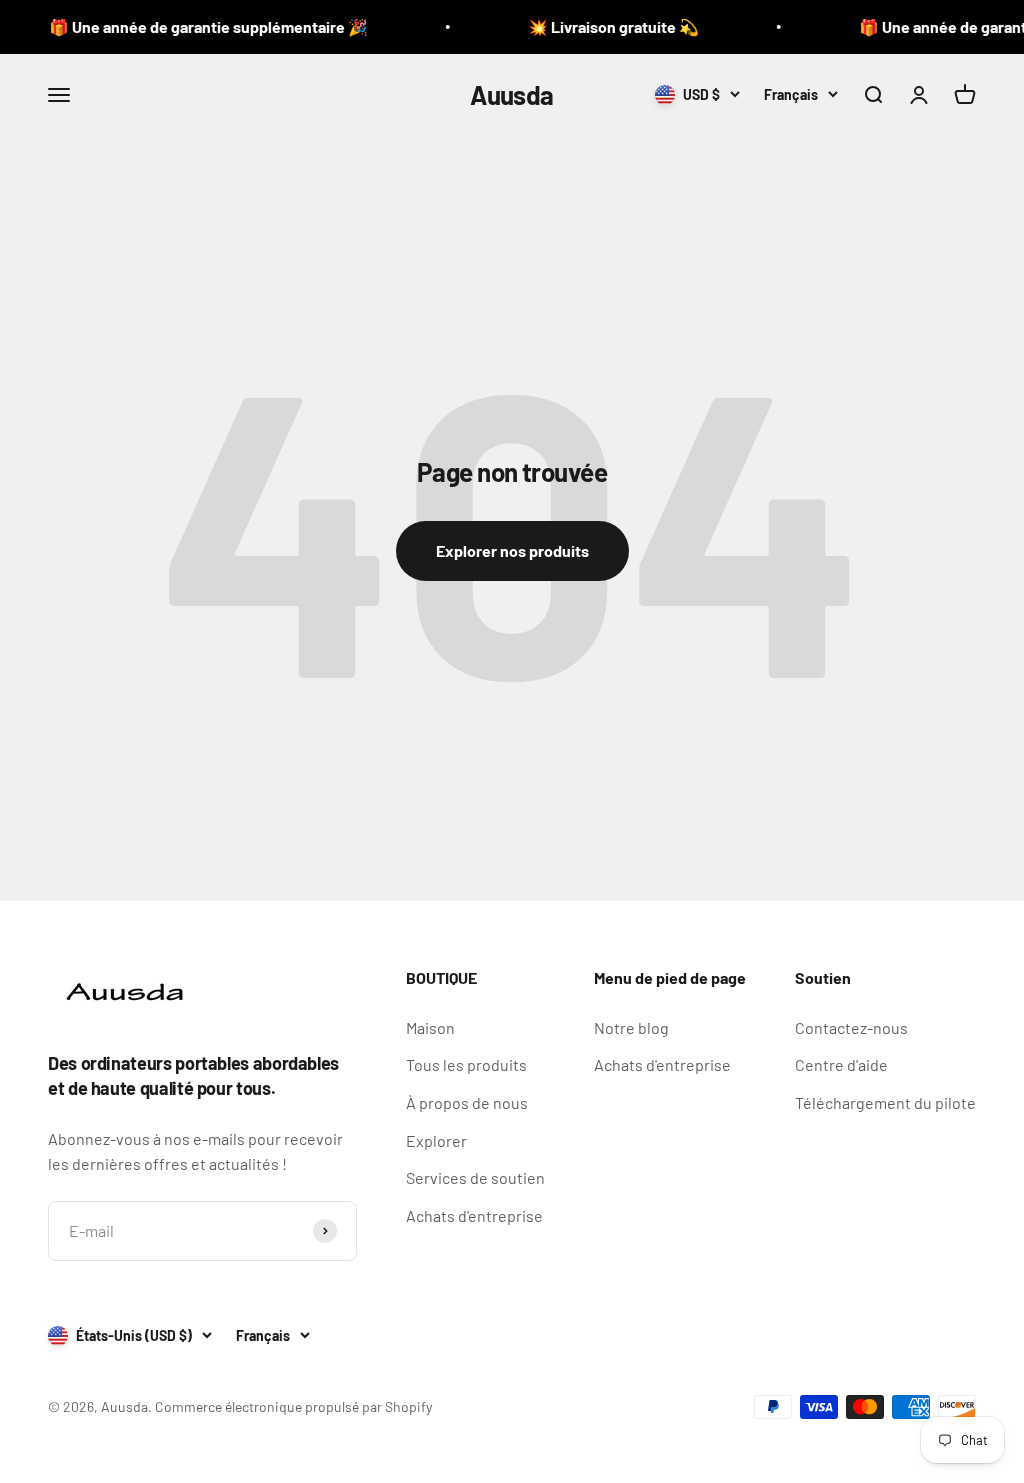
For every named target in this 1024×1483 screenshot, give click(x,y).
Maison (430, 1027)
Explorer (436, 1140)
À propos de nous (467, 1102)
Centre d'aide (841, 1064)
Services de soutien (475, 1177)
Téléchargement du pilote (885, 1102)
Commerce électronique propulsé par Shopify (293, 1406)
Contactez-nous (851, 1027)
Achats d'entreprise (474, 1215)
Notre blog (631, 1027)
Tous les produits (466, 1064)
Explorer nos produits (512, 550)
